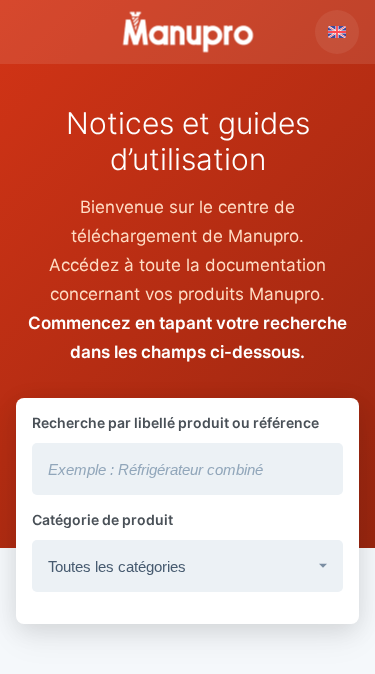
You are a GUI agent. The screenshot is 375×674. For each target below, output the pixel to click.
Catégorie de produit (102, 519)
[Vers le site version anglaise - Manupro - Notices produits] (337, 32)
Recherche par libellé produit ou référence (175, 422)
